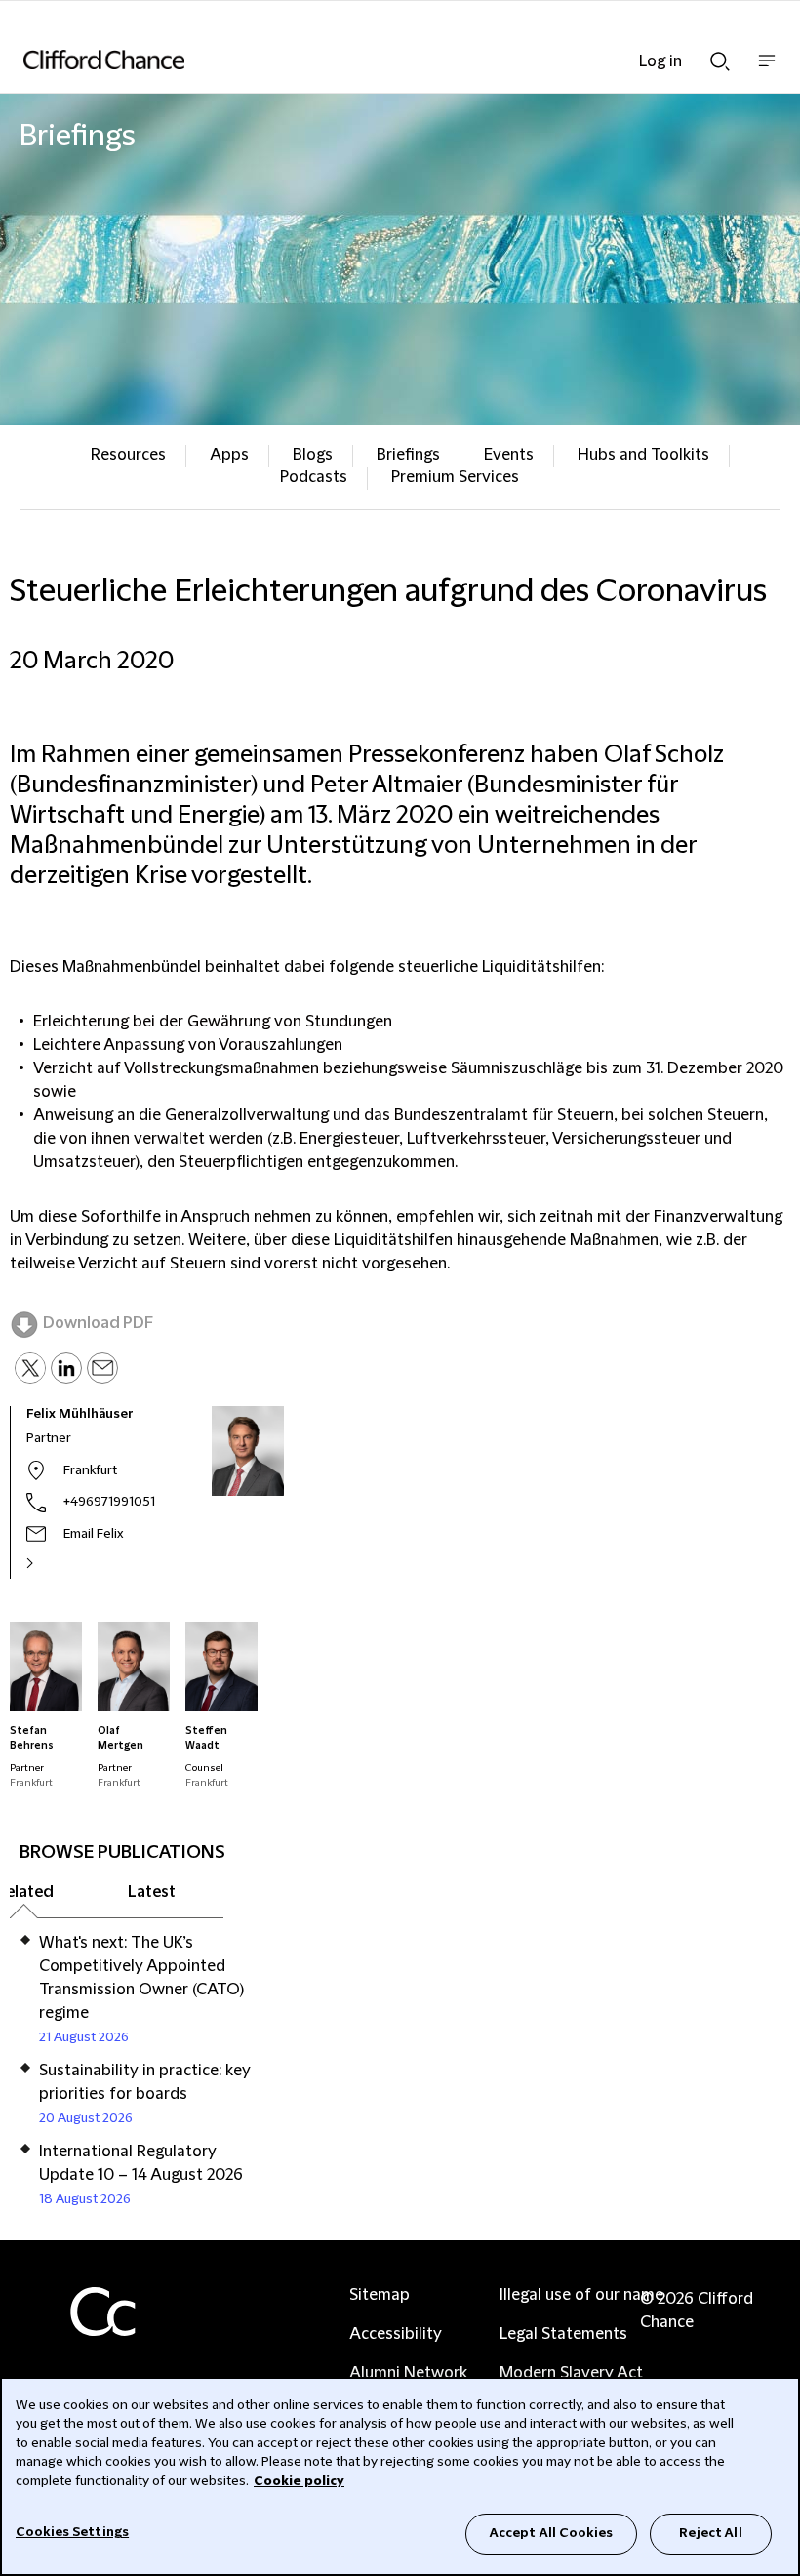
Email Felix (93, 1534)
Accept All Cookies (551, 2533)
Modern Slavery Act (571, 2373)
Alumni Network (408, 2373)
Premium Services (455, 477)
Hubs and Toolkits (643, 455)
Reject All (710, 2533)
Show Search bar (720, 56)
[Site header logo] (371, 60)
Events (509, 455)
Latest (152, 1892)
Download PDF (98, 1323)
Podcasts (314, 477)
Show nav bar (767, 71)
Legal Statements (563, 2334)
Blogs (313, 455)
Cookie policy (299, 2481)
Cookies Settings (72, 2532)
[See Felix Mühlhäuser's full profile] (51, 1563)
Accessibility (396, 2334)
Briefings (408, 455)
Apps (229, 455)
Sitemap (380, 2295)
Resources (128, 455)
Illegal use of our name (581, 2295)
